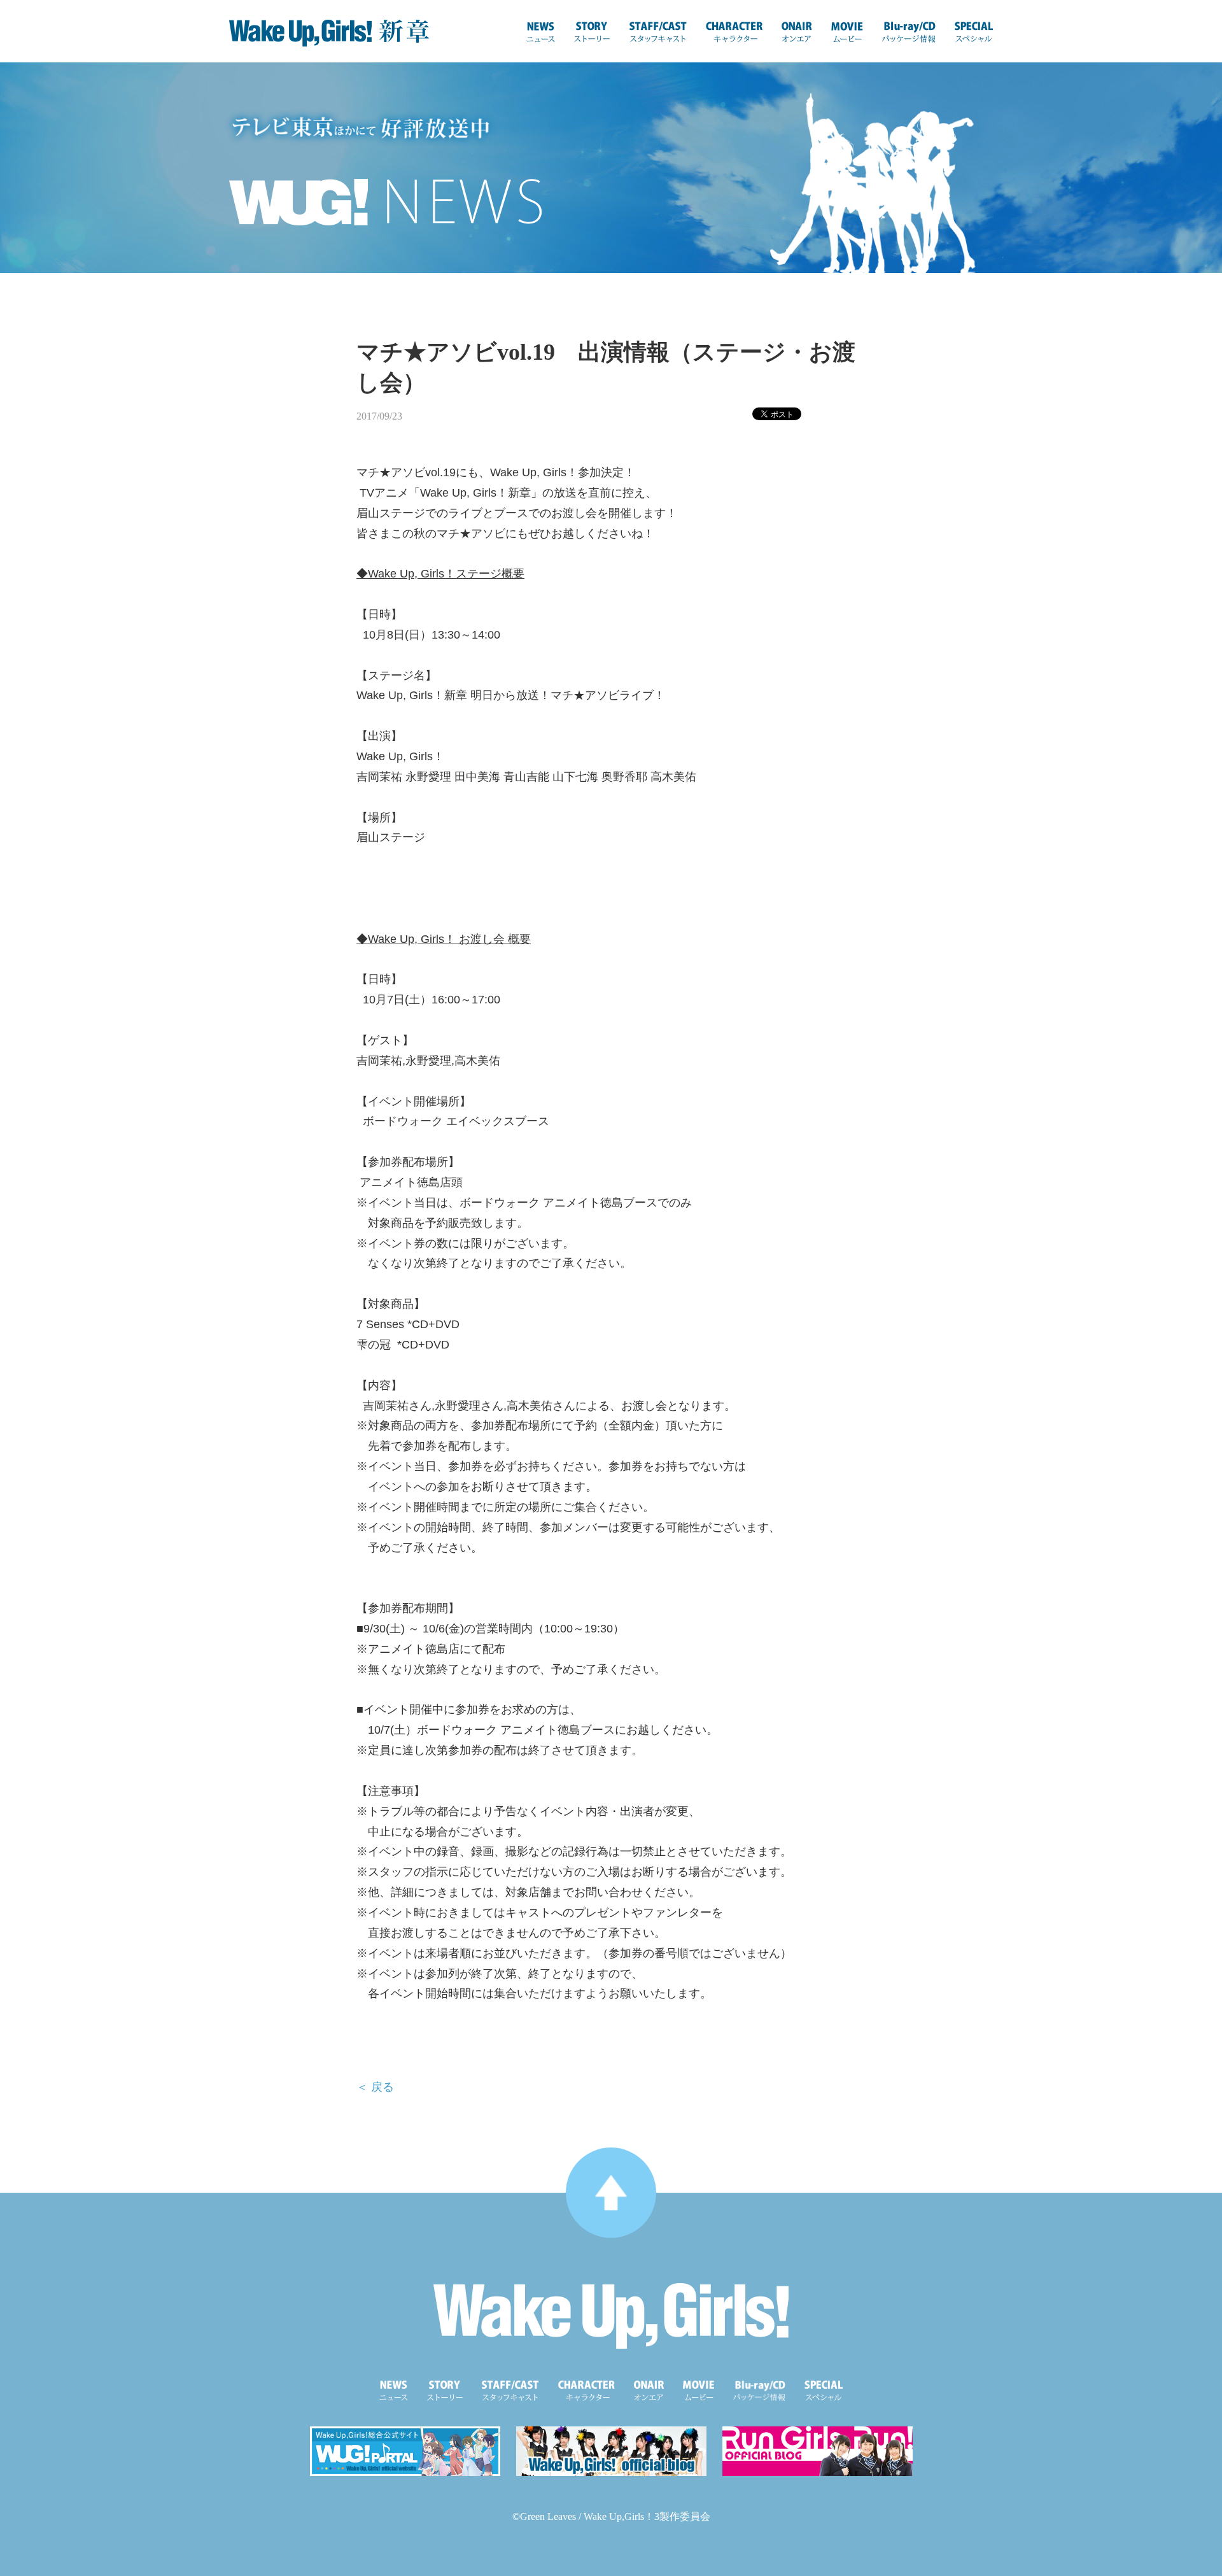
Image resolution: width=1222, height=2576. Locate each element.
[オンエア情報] (797, 32)
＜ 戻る (375, 2087)
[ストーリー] (592, 32)
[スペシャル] (974, 32)
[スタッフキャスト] (658, 32)
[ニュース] (541, 32)
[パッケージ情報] (909, 32)
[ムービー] (847, 32)
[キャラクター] (734, 32)
